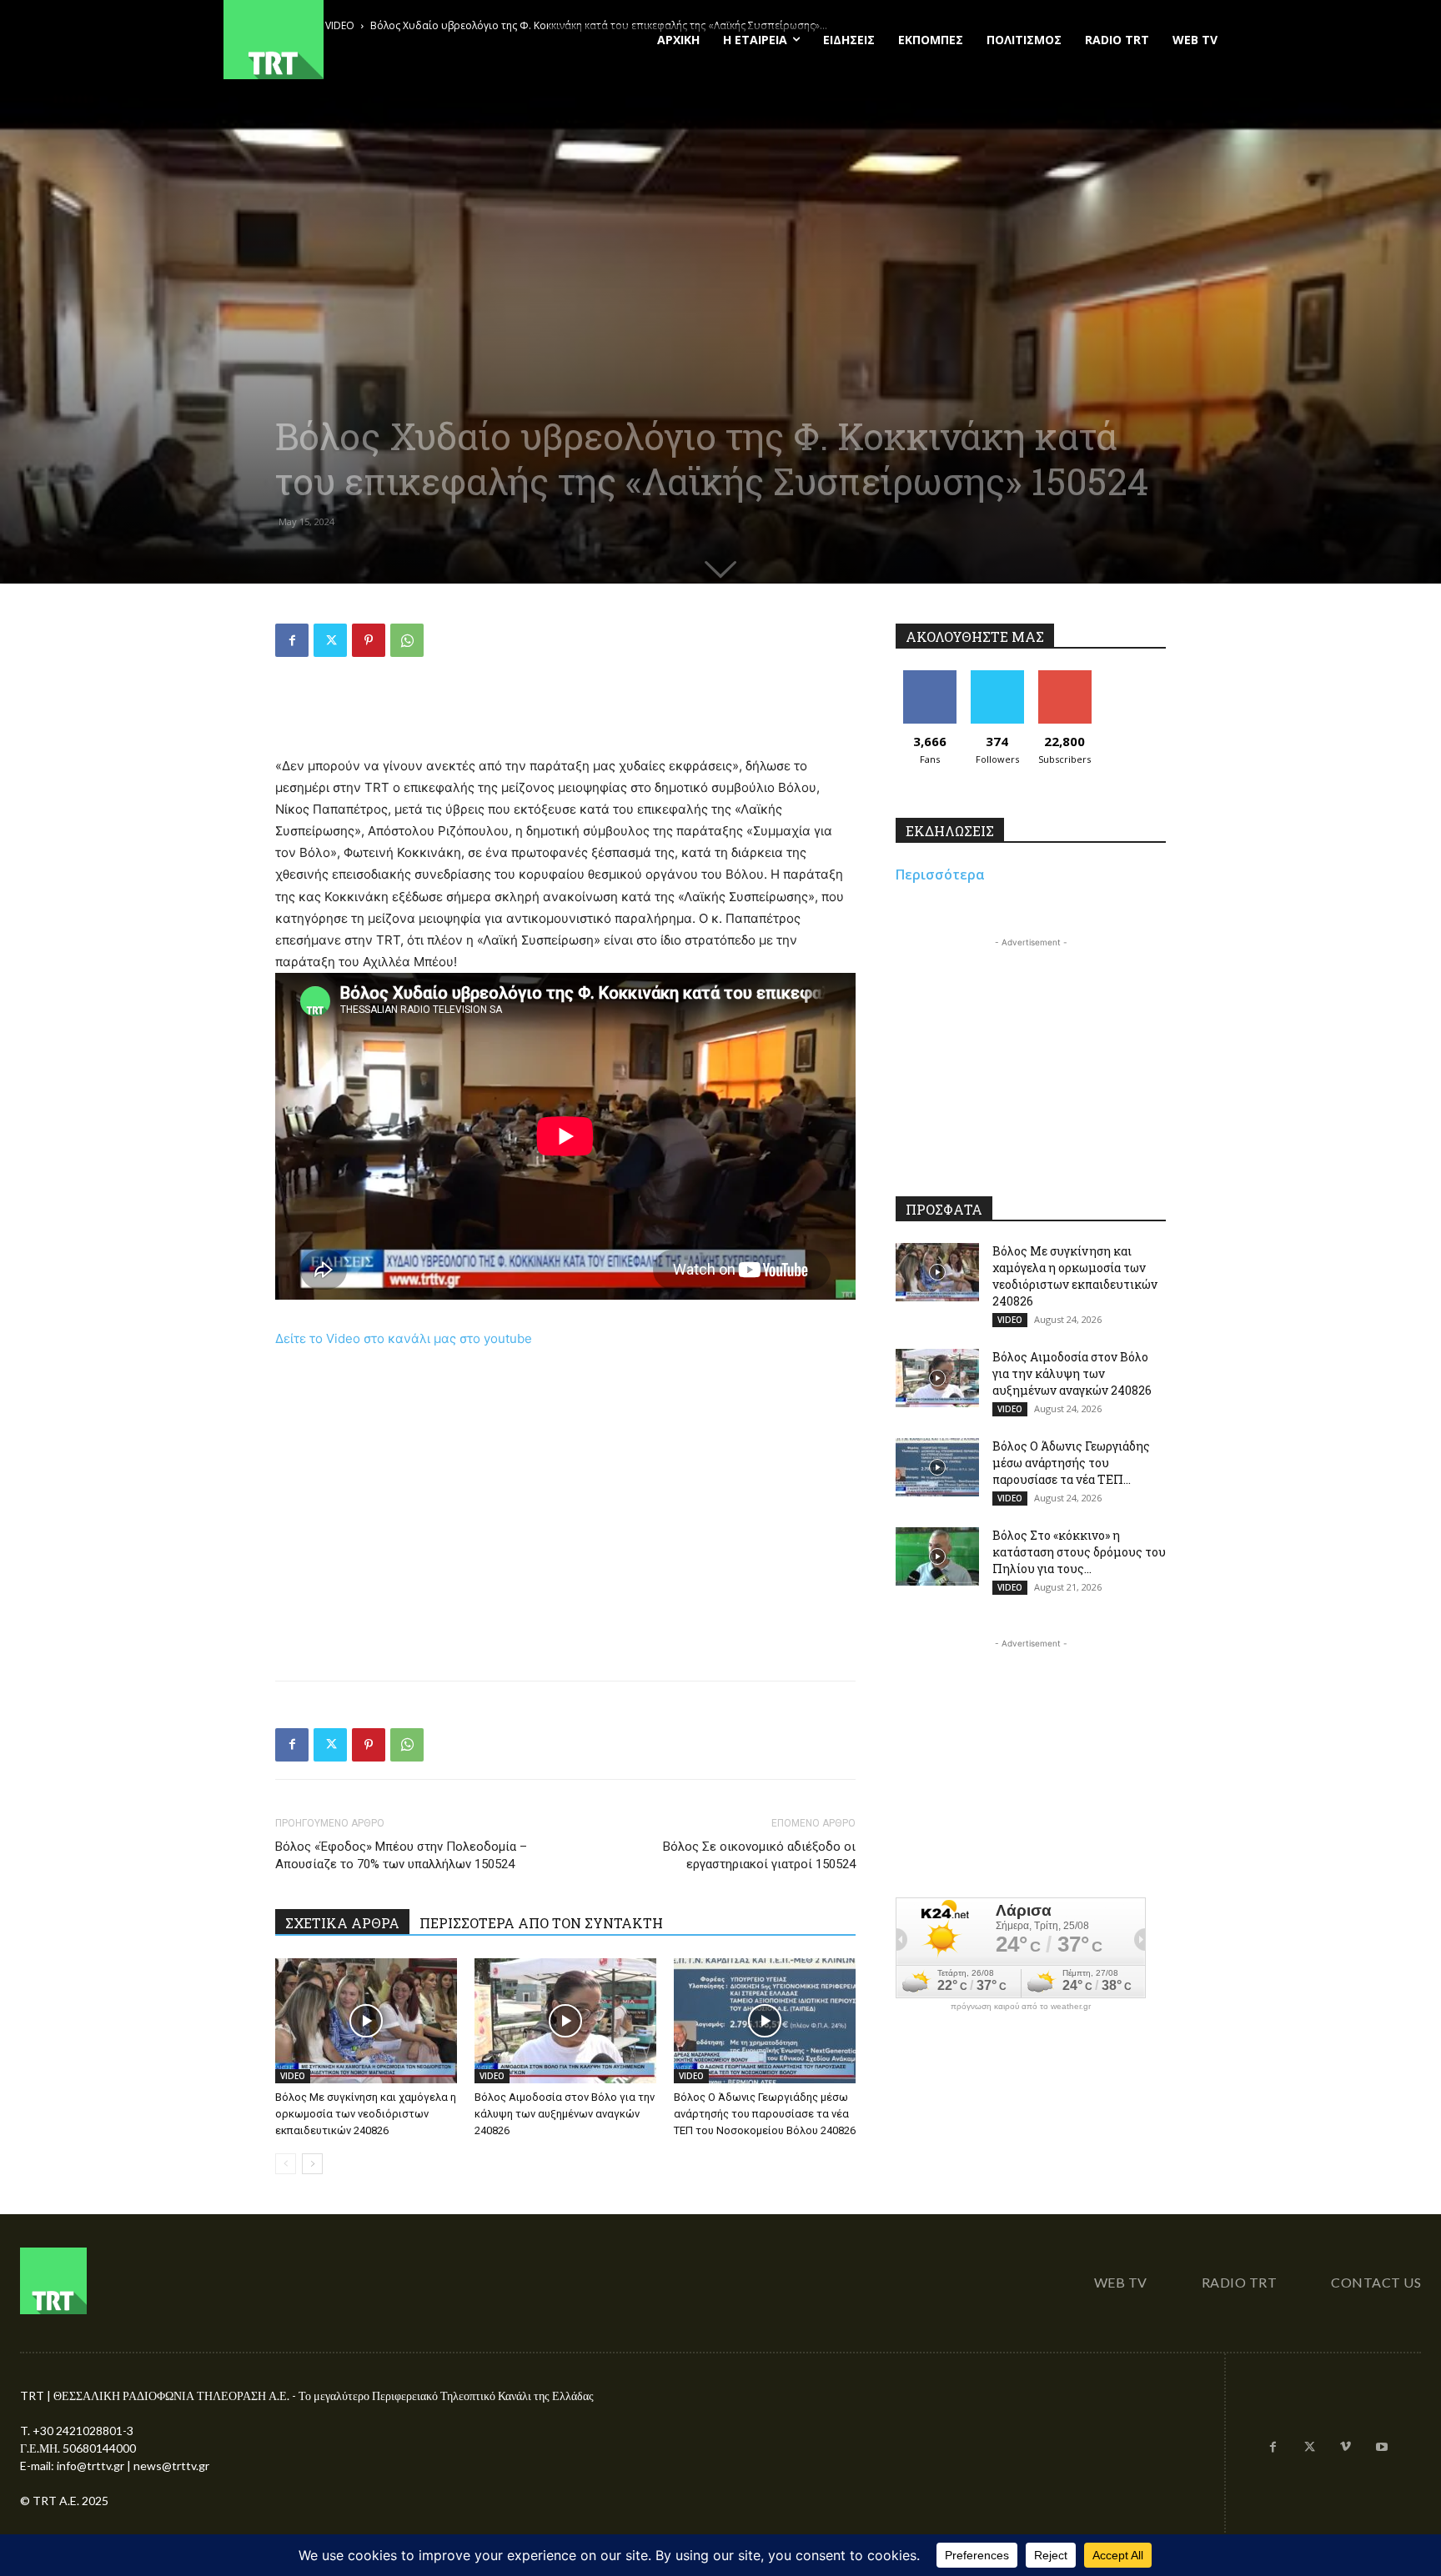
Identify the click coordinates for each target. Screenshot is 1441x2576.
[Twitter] (330, 640)
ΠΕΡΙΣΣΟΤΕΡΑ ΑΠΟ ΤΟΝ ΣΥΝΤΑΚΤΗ (541, 1923)
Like (929, 677)
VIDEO (293, 2076)
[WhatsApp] (407, 640)
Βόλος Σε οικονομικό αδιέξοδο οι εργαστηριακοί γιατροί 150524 (759, 1855)
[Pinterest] (369, 640)
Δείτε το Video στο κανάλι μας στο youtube (404, 1338)
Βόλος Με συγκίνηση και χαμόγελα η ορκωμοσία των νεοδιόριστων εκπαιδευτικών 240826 (366, 2114)
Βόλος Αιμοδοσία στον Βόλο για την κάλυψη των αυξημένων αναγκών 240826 (565, 2114)
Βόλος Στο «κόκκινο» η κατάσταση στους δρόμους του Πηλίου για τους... (1079, 1552)
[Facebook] (292, 640)
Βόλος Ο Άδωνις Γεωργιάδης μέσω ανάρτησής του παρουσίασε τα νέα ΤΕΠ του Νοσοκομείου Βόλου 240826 (765, 2114)
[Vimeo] (1346, 2448)
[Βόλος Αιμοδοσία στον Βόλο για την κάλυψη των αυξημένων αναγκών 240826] (565, 2021)
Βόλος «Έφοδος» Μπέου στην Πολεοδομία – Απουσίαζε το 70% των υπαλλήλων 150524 (401, 1855)
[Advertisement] (565, 713)
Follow (997, 677)
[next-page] (312, 2164)
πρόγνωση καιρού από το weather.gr (1021, 2007)
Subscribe (1065, 677)
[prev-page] (286, 2164)
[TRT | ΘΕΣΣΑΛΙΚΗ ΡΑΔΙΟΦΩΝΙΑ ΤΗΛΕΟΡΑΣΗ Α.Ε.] (376, 40)
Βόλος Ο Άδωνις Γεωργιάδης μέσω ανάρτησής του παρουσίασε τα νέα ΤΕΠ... (1071, 1463)
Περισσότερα (940, 875)
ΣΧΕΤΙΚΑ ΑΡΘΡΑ (342, 1923)
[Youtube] (1382, 2448)
